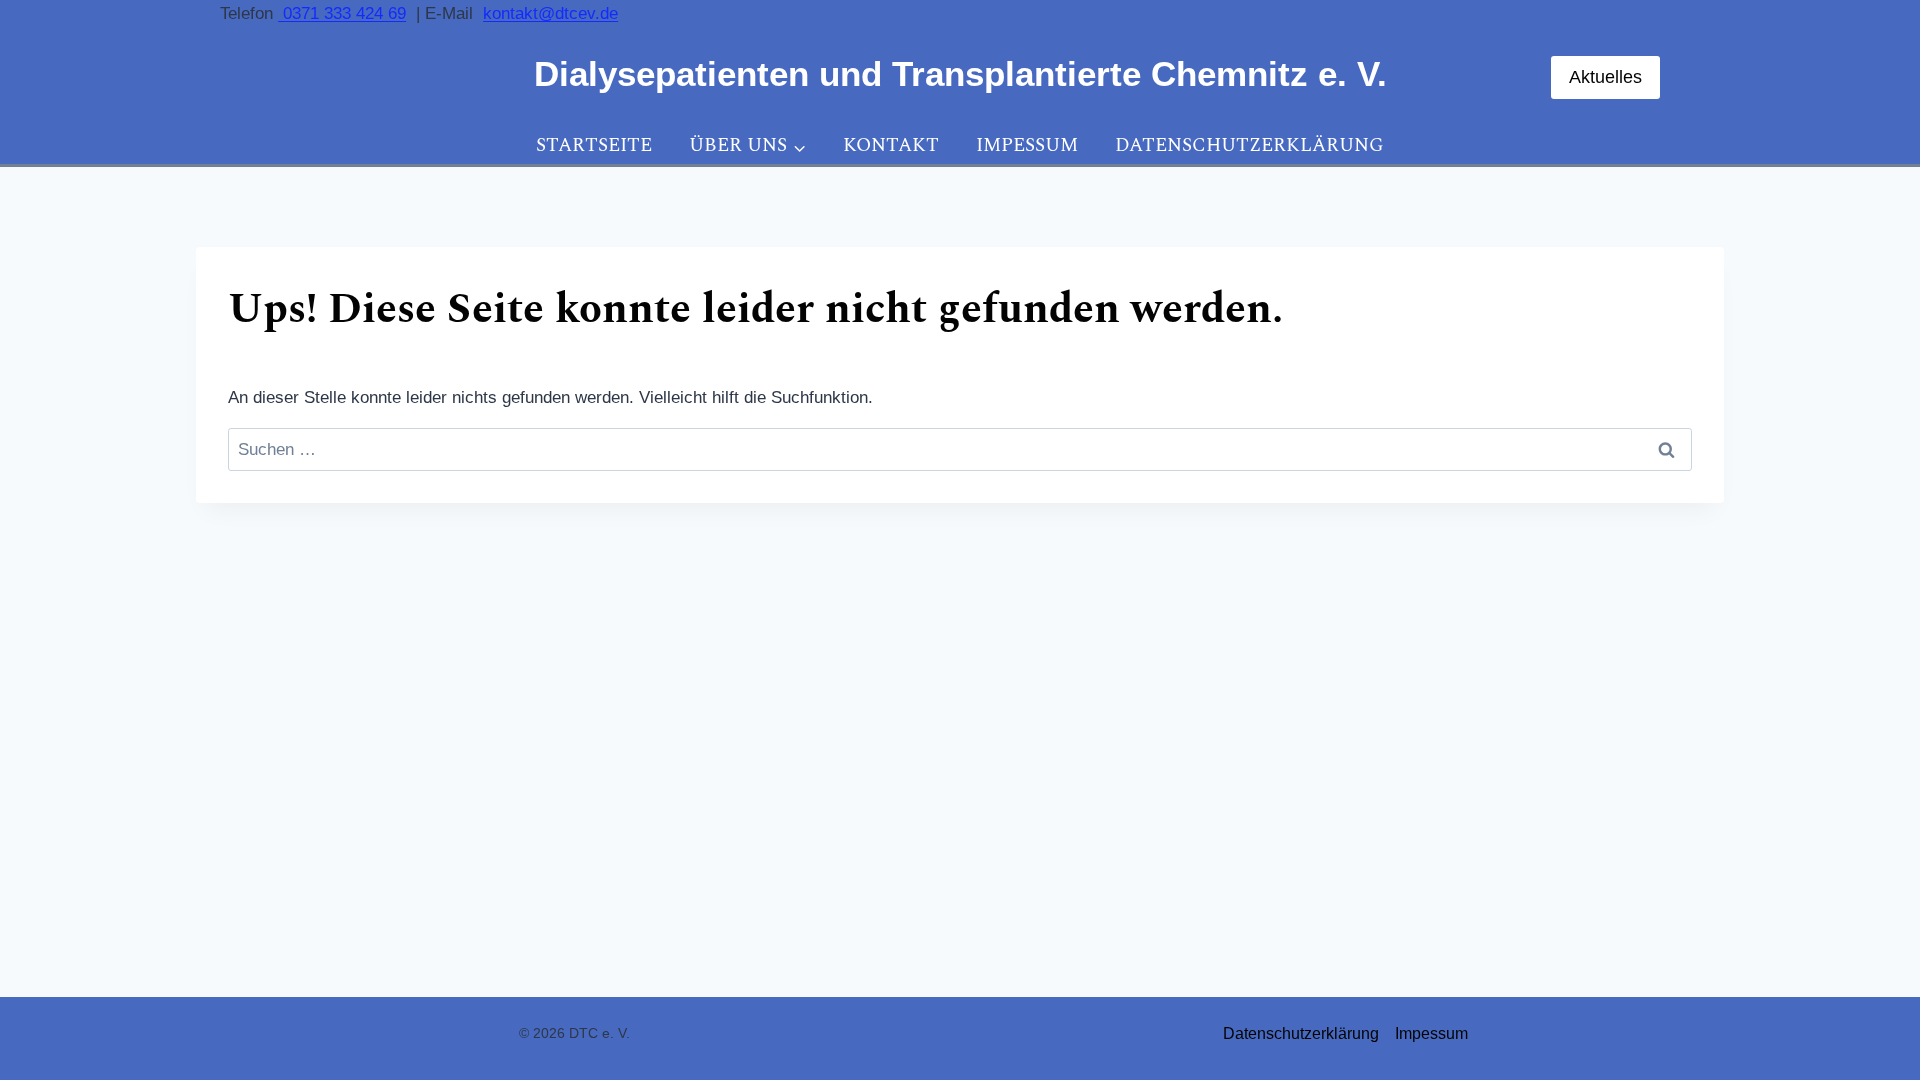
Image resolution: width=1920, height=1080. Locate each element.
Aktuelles (1605, 77)
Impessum (1027, 145)
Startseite (594, 145)
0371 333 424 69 (342, 13)
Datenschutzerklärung (1249, 145)
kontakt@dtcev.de (550, 13)
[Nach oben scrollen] (1857, 999)
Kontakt (891, 145)
